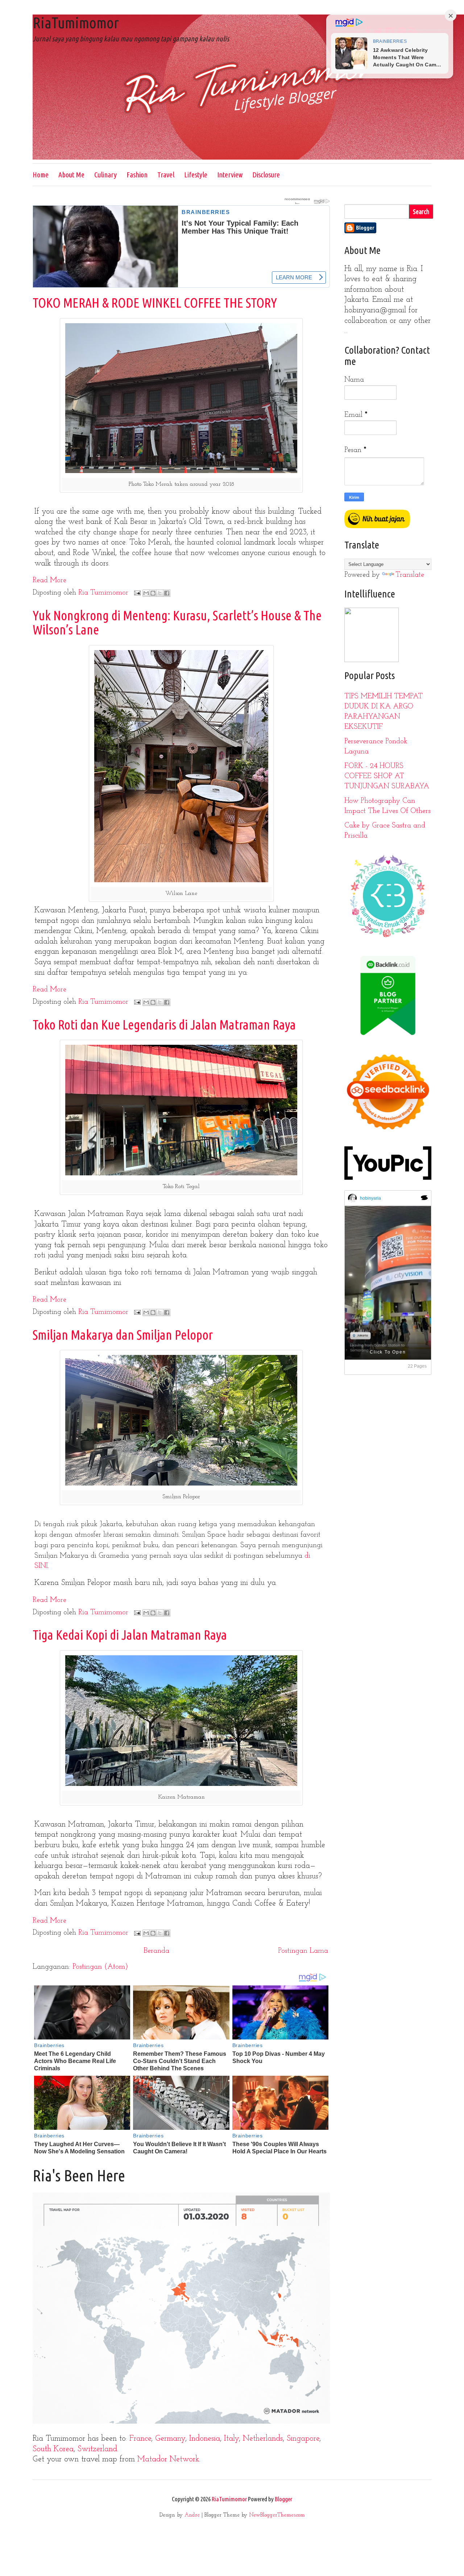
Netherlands (263, 2439)
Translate (410, 575)
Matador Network (168, 2459)
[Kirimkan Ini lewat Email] (146, 593)
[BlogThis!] (153, 593)
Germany (170, 2439)
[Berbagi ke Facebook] (167, 593)
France (140, 2439)
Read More (49, 580)
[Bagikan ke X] (160, 593)
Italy (231, 2439)
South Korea (53, 2449)
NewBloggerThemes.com (277, 2515)
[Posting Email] (137, 593)
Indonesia (205, 2439)
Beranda (156, 1951)
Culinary (105, 175)
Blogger (283, 2499)
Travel (166, 175)
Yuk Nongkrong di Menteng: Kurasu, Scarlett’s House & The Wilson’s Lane (177, 623)
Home (41, 175)
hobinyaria (370, 1198)
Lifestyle (196, 175)
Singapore (303, 2439)
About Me (71, 175)
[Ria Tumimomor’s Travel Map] (181, 2422)
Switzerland (97, 2449)
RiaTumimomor (76, 23)
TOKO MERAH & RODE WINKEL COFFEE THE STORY (155, 303)
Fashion (137, 175)
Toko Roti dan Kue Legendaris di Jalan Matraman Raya (164, 1025)
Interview (230, 175)
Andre (192, 2515)
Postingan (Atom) (100, 1967)
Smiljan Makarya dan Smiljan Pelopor (123, 1335)
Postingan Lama (303, 1951)
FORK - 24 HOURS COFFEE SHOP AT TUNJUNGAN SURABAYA (387, 776)
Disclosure (266, 175)
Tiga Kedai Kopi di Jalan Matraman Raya (130, 1635)
